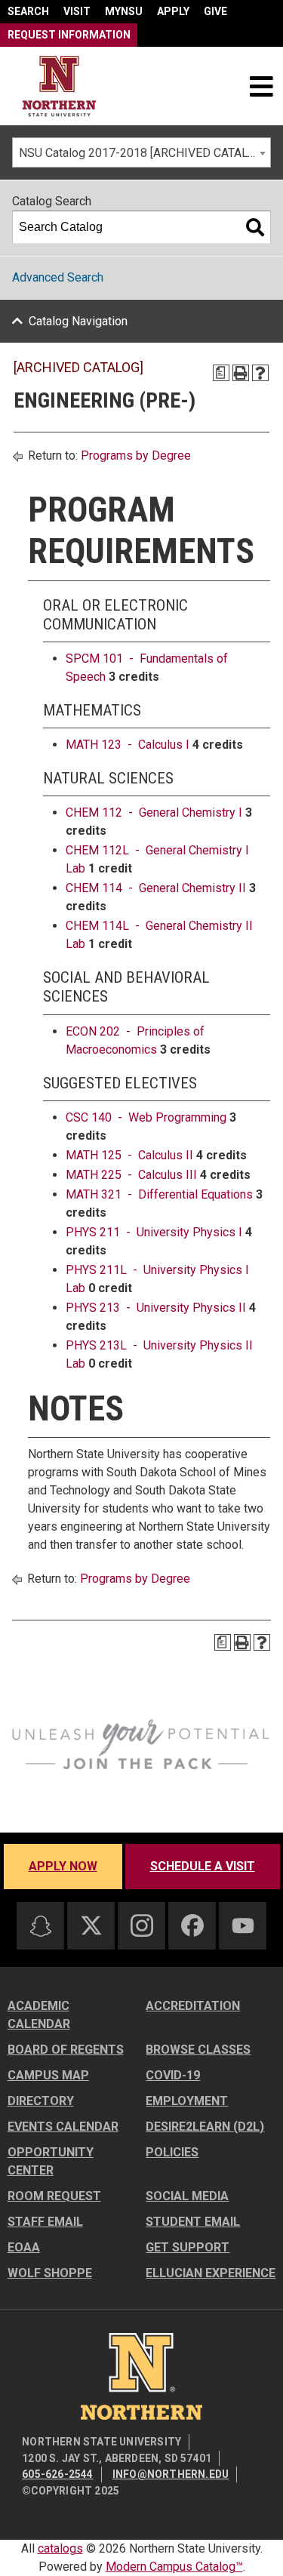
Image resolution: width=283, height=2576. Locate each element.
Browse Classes (198, 2050)
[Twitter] (91, 1925)
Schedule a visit (203, 1866)
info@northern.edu (171, 2474)
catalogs (60, 2548)
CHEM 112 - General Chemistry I (154, 813)
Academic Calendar (39, 2015)
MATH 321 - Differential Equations (159, 1194)
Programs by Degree (136, 455)
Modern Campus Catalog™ (174, 2567)
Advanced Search (58, 277)
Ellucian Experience (211, 2273)
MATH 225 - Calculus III (131, 1175)
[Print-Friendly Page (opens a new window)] (241, 373)
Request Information (69, 35)
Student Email (193, 2222)
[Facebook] (192, 1925)
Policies (172, 2152)
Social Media (187, 2196)
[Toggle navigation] (261, 86)
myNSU (124, 11)
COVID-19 (173, 2075)
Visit (77, 11)
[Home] (59, 86)
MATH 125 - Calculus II (129, 1155)
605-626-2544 (57, 2474)
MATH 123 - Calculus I (128, 745)
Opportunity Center (51, 2161)
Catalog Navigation (78, 321)
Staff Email (45, 2222)
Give (215, 11)
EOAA (24, 2247)
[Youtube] (243, 1926)
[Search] (255, 227)
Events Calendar (63, 2127)
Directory (41, 2101)
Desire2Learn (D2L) (205, 2127)
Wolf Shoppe (50, 2273)
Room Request (54, 2196)
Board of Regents (66, 2050)
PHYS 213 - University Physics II (156, 1308)
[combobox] (141, 152)
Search (28, 11)
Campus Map (48, 2075)
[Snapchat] (41, 1926)
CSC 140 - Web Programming (146, 1117)
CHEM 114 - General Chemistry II (156, 888)
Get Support (188, 2247)
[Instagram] (142, 1925)
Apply (173, 11)
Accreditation (193, 2006)
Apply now (63, 1866)
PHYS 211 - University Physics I (154, 1232)
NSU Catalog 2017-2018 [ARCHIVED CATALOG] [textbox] (143, 153)
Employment (187, 2101)
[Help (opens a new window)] (260, 373)
